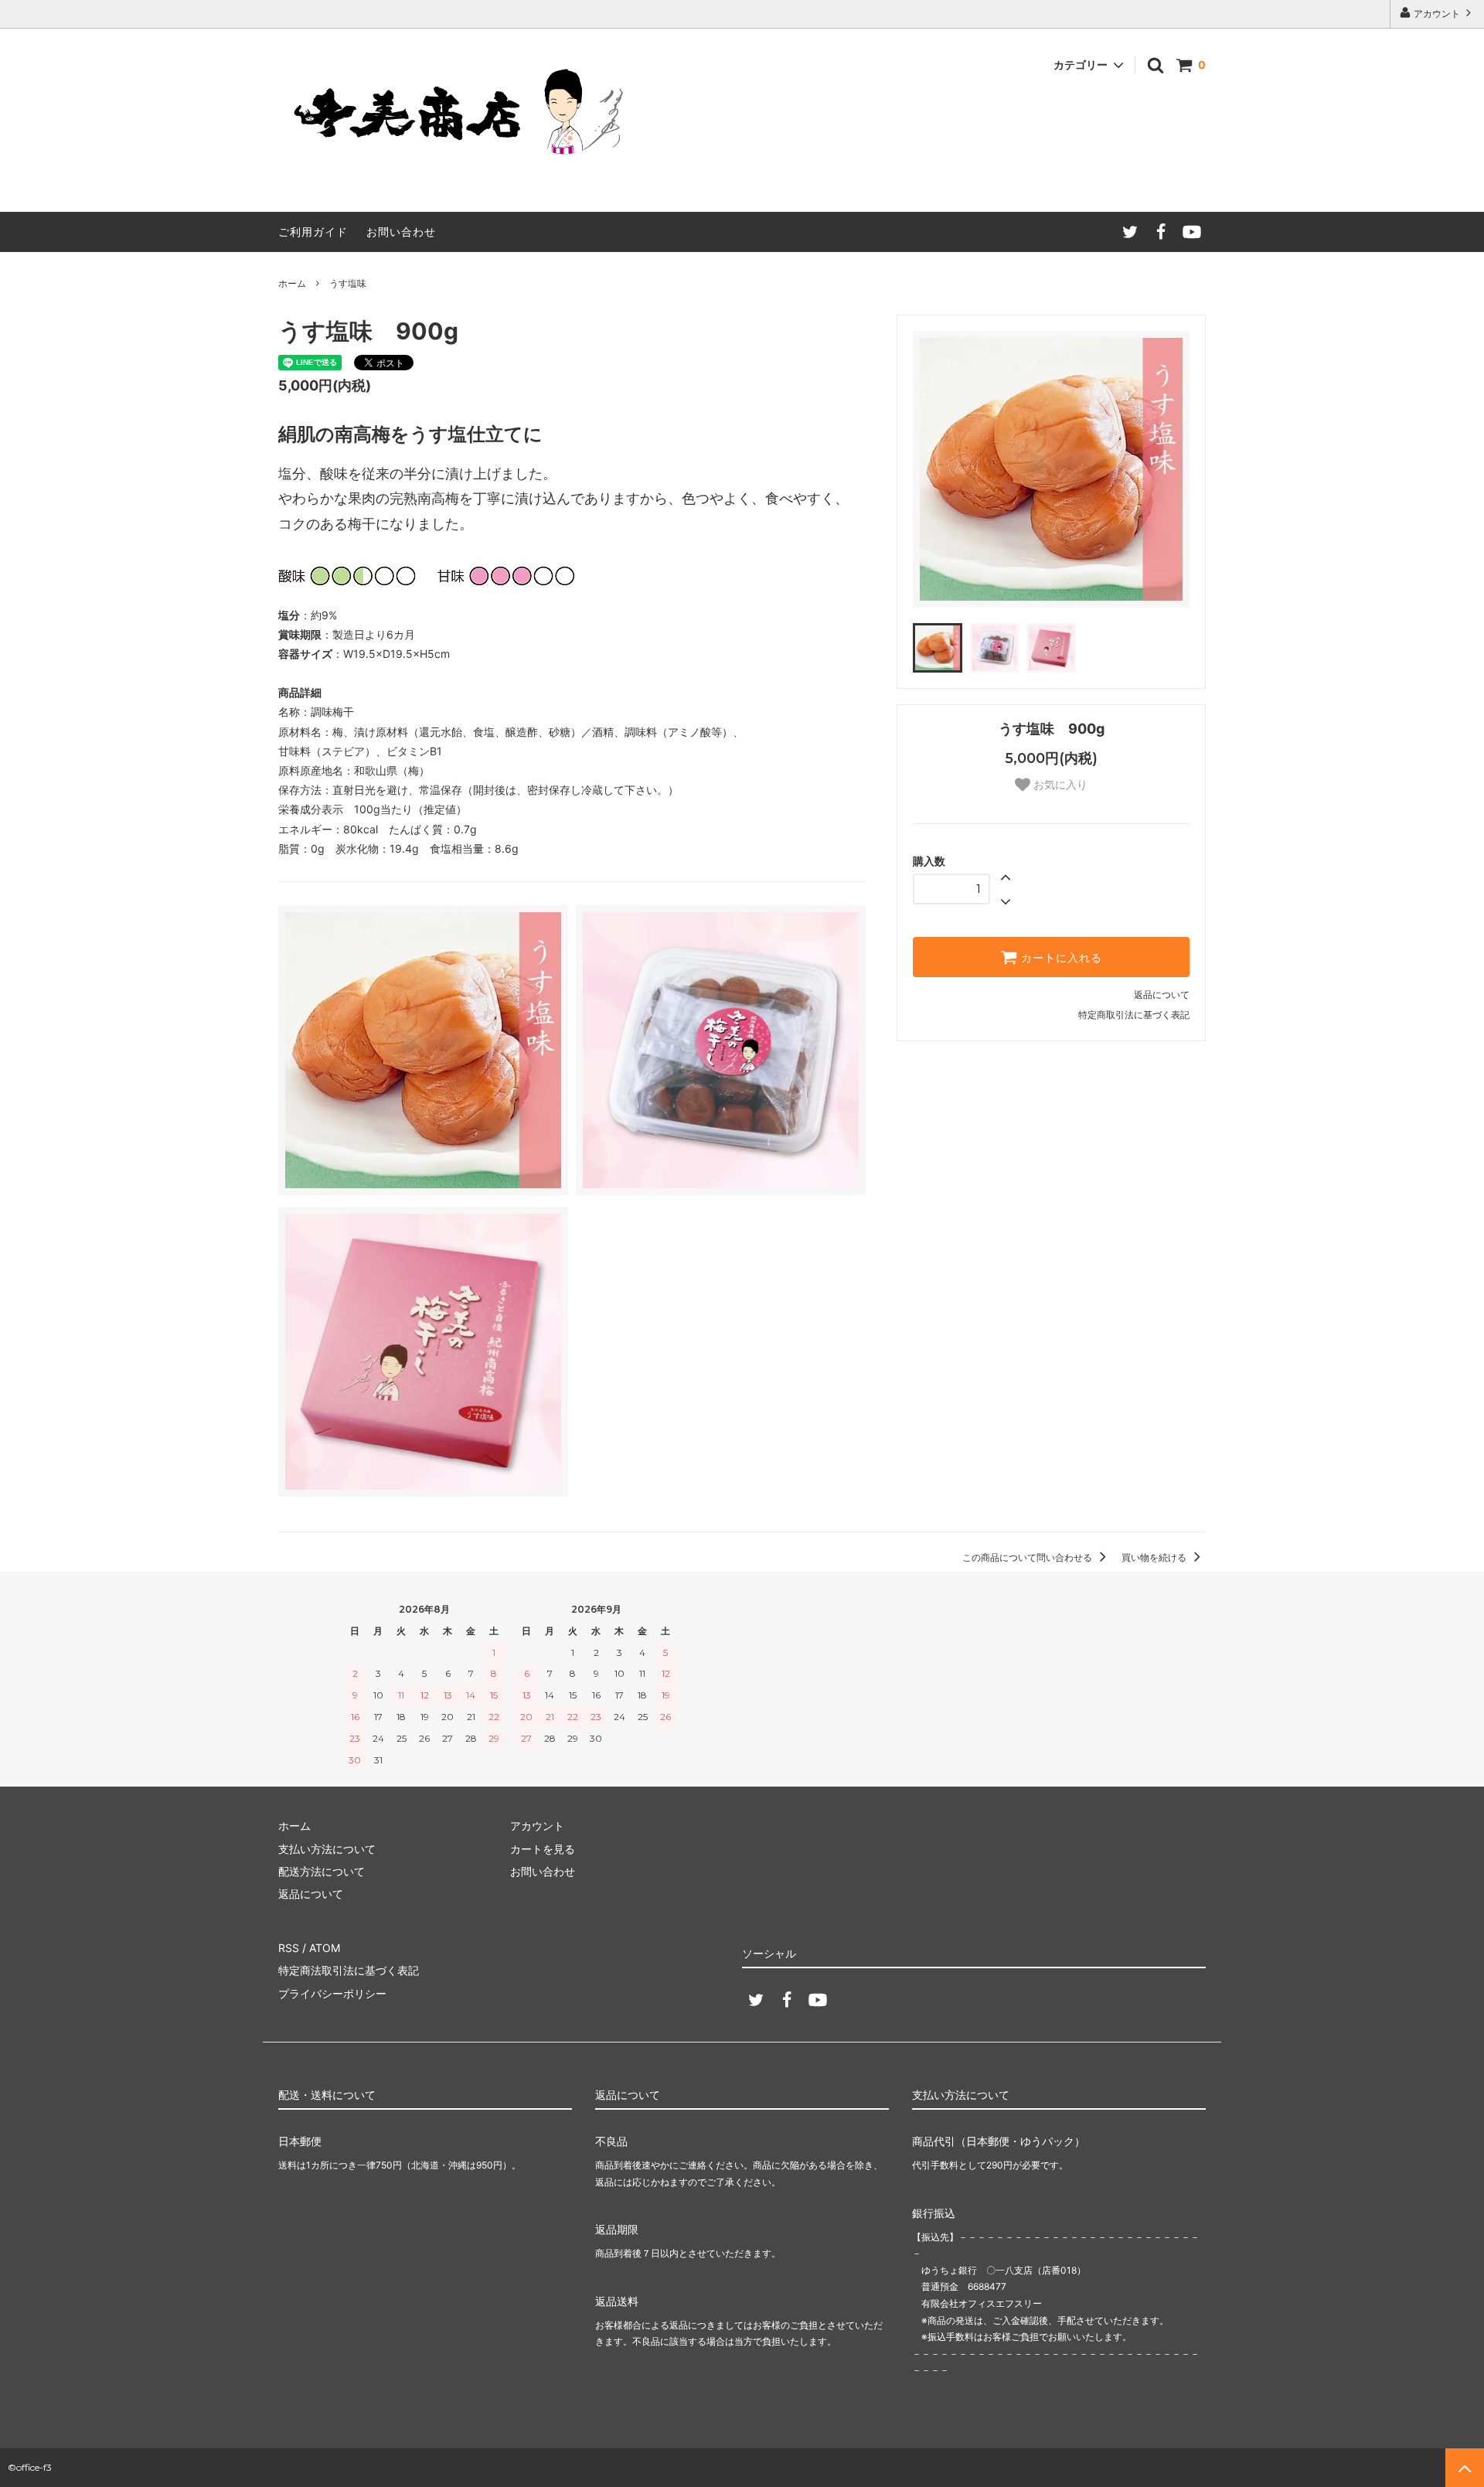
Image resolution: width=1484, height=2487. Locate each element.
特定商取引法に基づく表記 (1134, 1015)
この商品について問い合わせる (1028, 1557)
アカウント (1437, 14)
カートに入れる (1060, 957)
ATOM (325, 1948)
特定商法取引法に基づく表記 (349, 1970)
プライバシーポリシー (332, 1993)
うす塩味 (348, 283)
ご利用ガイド (313, 232)
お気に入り (1059, 785)
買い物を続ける (1155, 1557)
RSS (289, 1948)
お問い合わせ (401, 232)
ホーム (292, 283)
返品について (1162, 995)
